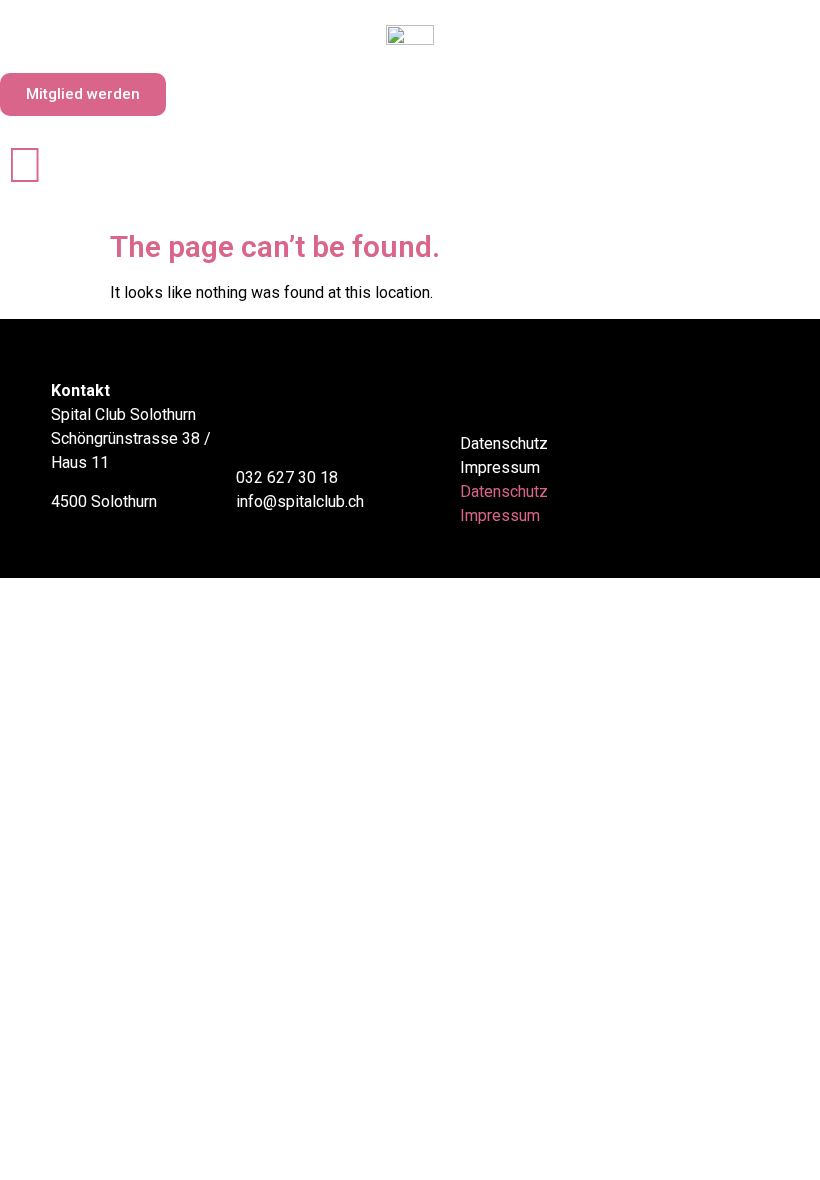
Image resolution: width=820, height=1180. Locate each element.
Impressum (500, 467)
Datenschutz (504, 443)
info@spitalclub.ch (300, 501)
